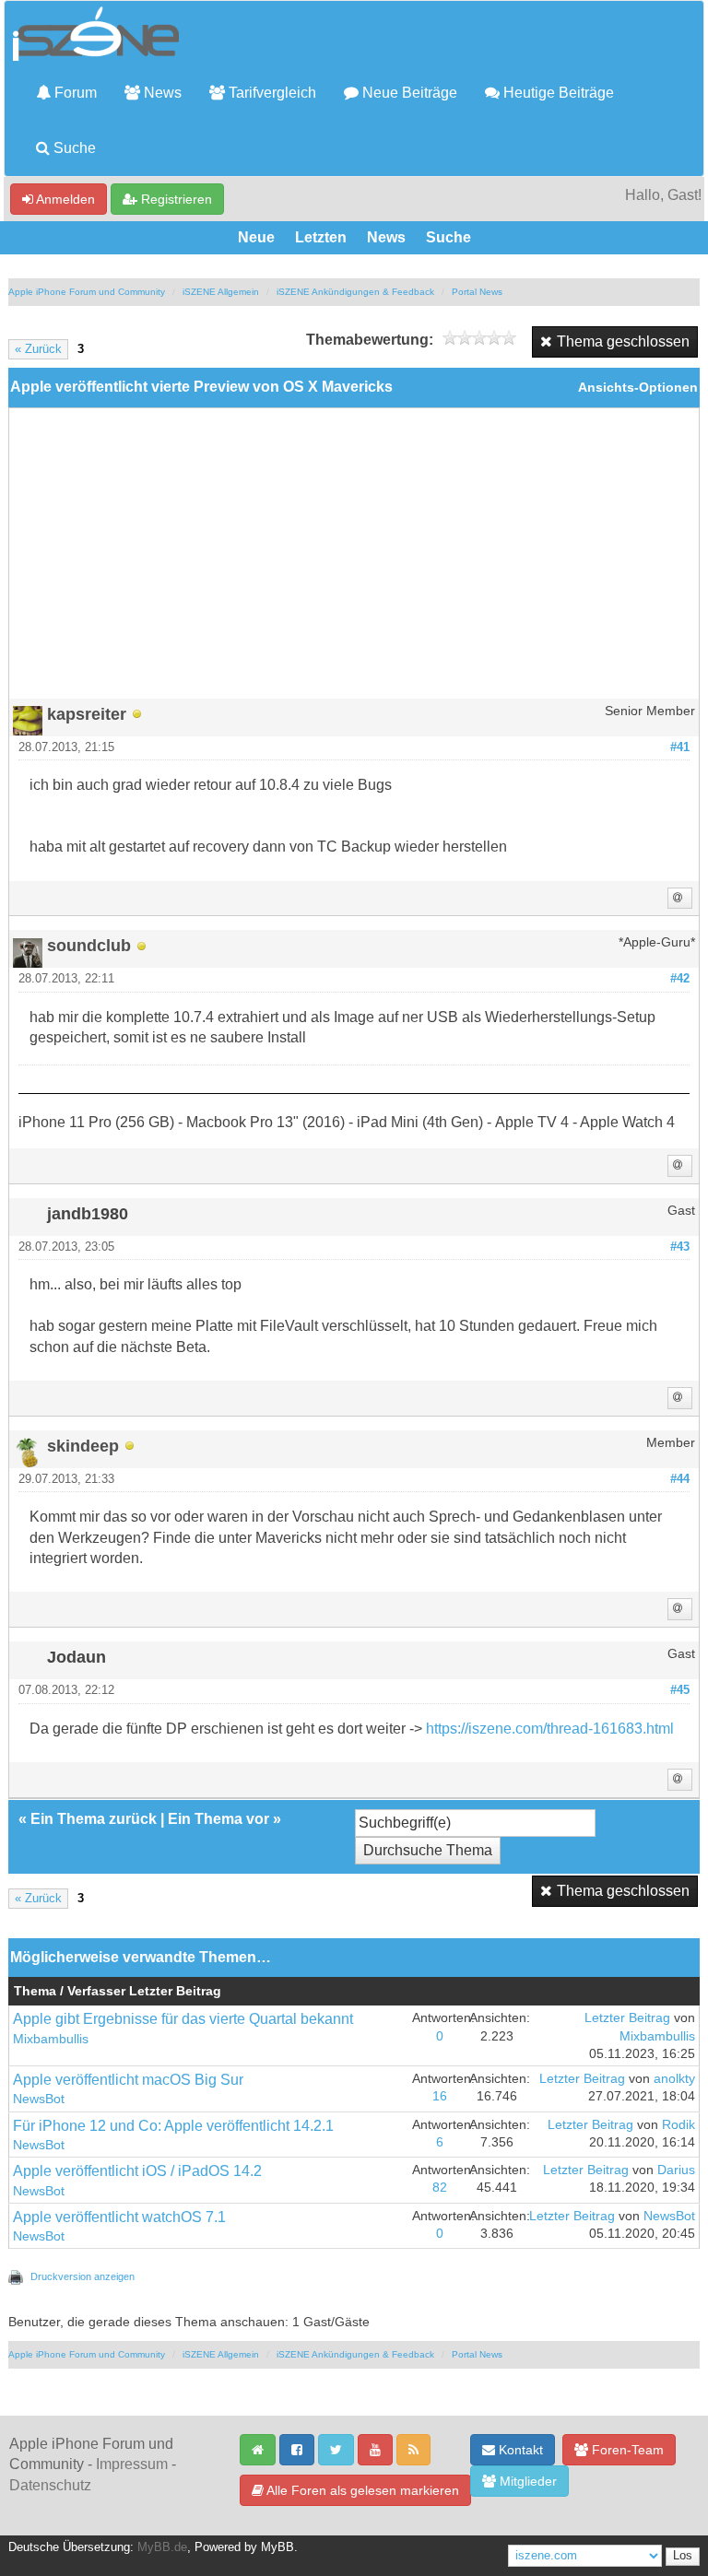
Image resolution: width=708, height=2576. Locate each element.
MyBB (277, 2547)
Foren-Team (626, 2450)
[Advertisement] (354, 560)
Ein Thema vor (218, 1819)
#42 (680, 979)
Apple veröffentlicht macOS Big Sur (128, 2080)
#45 (680, 1690)
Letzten (321, 237)
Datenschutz (50, 2485)
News (161, 93)
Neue (256, 237)
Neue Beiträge (408, 93)
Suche (73, 148)
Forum (74, 93)
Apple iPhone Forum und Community (87, 292)
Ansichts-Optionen (638, 388)
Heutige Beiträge (557, 93)
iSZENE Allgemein (221, 292)
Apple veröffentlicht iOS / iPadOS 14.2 (137, 2171)
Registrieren (175, 199)
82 (440, 2188)
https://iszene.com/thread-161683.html (550, 1729)
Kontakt (519, 2450)
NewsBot (39, 2099)
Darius (676, 2170)
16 (440, 2096)
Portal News (477, 292)
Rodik (678, 2125)
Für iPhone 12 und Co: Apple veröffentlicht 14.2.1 (173, 2126)
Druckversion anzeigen (83, 2276)
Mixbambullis (51, 2039)
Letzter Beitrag (627, 2018)
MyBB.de (162, 2547)
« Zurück (38, 349)
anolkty (674, 2079)
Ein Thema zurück (94, 1819)
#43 (680, 1247)
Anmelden (64, 199)
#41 (680, 747)
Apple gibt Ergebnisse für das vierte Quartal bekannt (183, 2019)
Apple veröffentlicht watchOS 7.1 (119, 2217)
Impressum (132, 2464)
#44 (680, 1479)
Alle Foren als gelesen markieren (361, 2490)
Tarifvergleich (271, 93)
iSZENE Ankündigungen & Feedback (355, 292)
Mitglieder (526, 2481)
